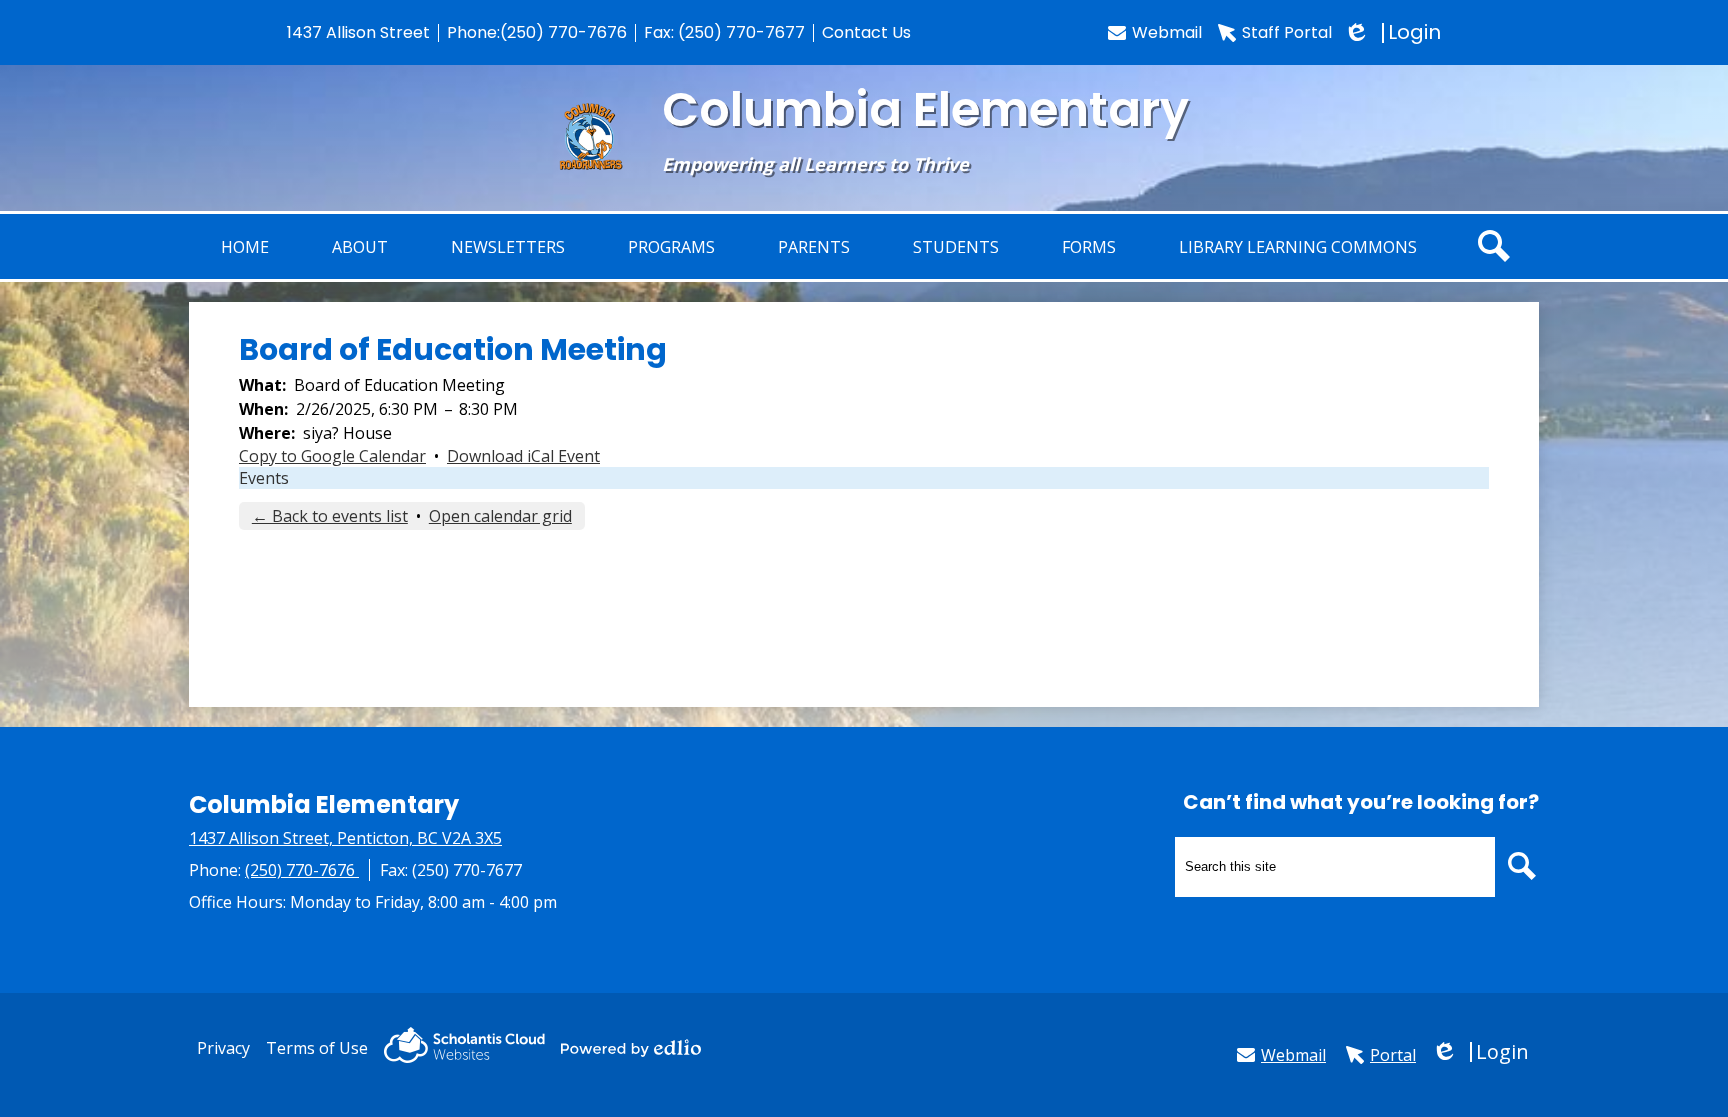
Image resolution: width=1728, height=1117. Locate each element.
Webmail (1167, 32)
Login (1394, 32)
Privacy (223, 1048)
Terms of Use (317, 1048)
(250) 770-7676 (563, 32)
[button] (360, 246)
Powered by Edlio (631, 1048)
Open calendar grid (500, 516)
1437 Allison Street (358, 32)
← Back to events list (330, 516)
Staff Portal (1287, 32)
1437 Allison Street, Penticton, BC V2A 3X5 (345, 838)
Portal (1393, 1055)
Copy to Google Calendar (332, 456)
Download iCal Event (523, 456)
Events (264, 478)
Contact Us (866, 32)
